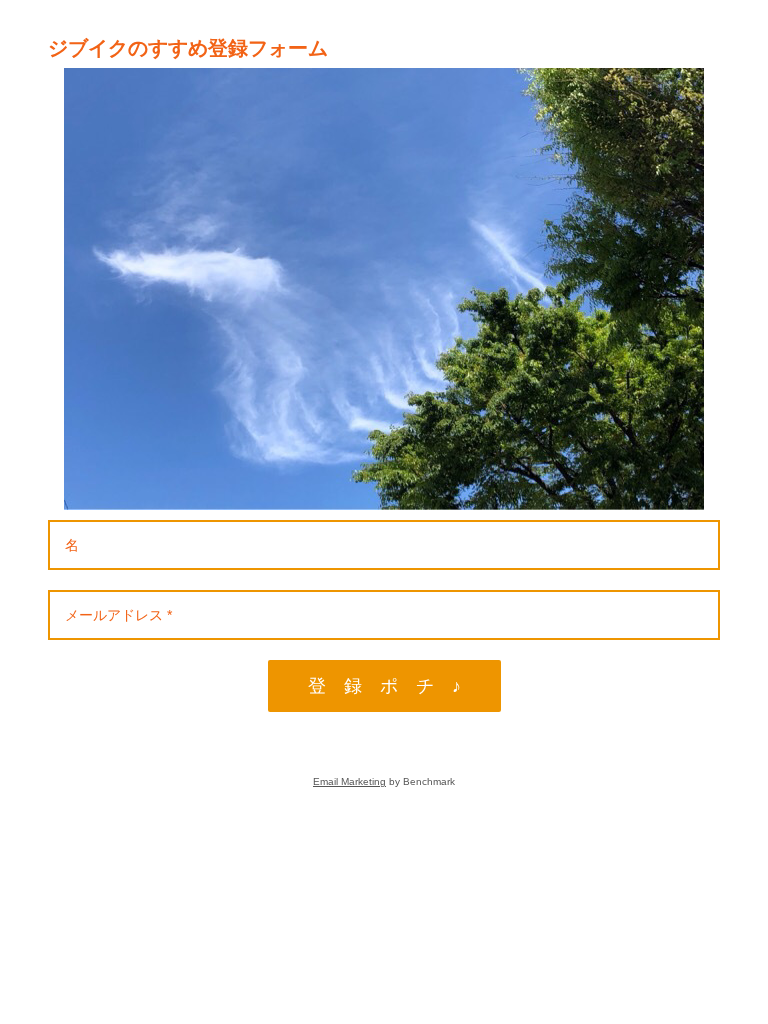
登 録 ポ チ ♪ (384, 686)
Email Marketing (349, 781)
